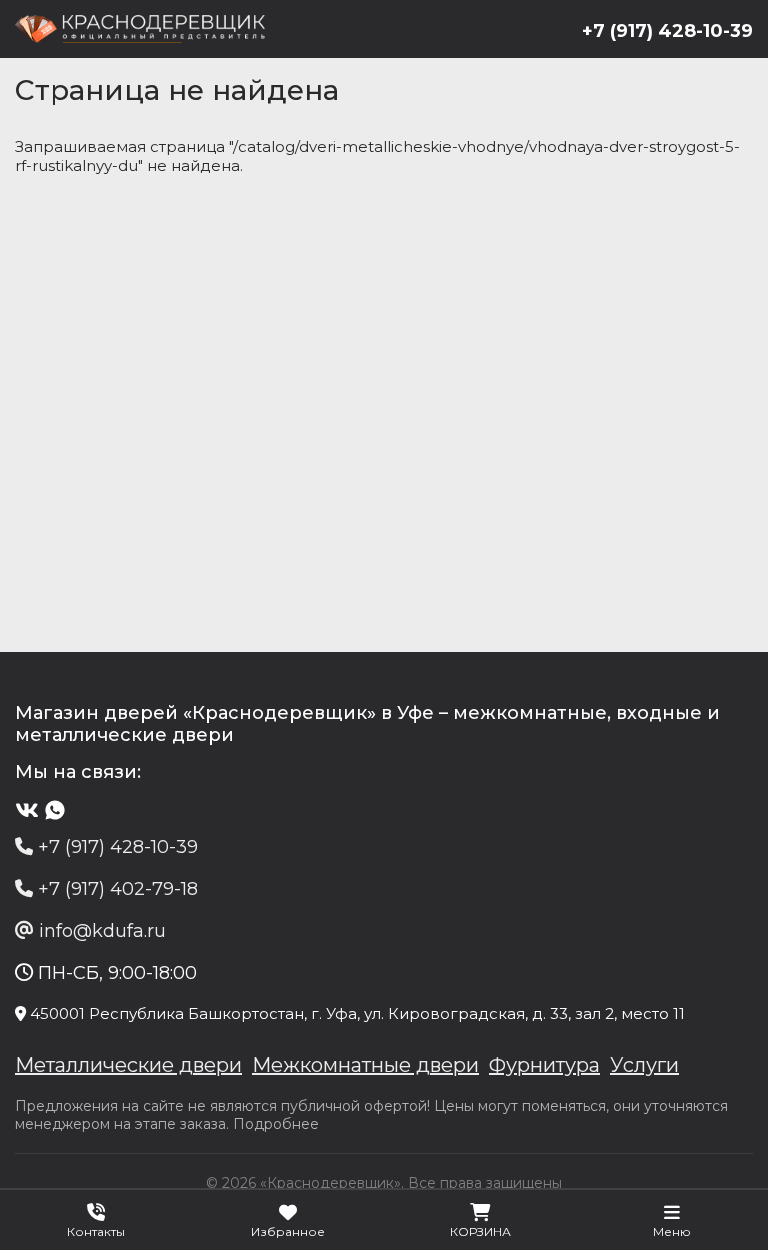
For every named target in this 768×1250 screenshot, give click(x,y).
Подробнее (276, 1124)
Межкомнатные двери (365, 1065)
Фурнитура (544, 1065)
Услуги (644, 1065)
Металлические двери (128, 1065)
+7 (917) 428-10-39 (667, 31)
